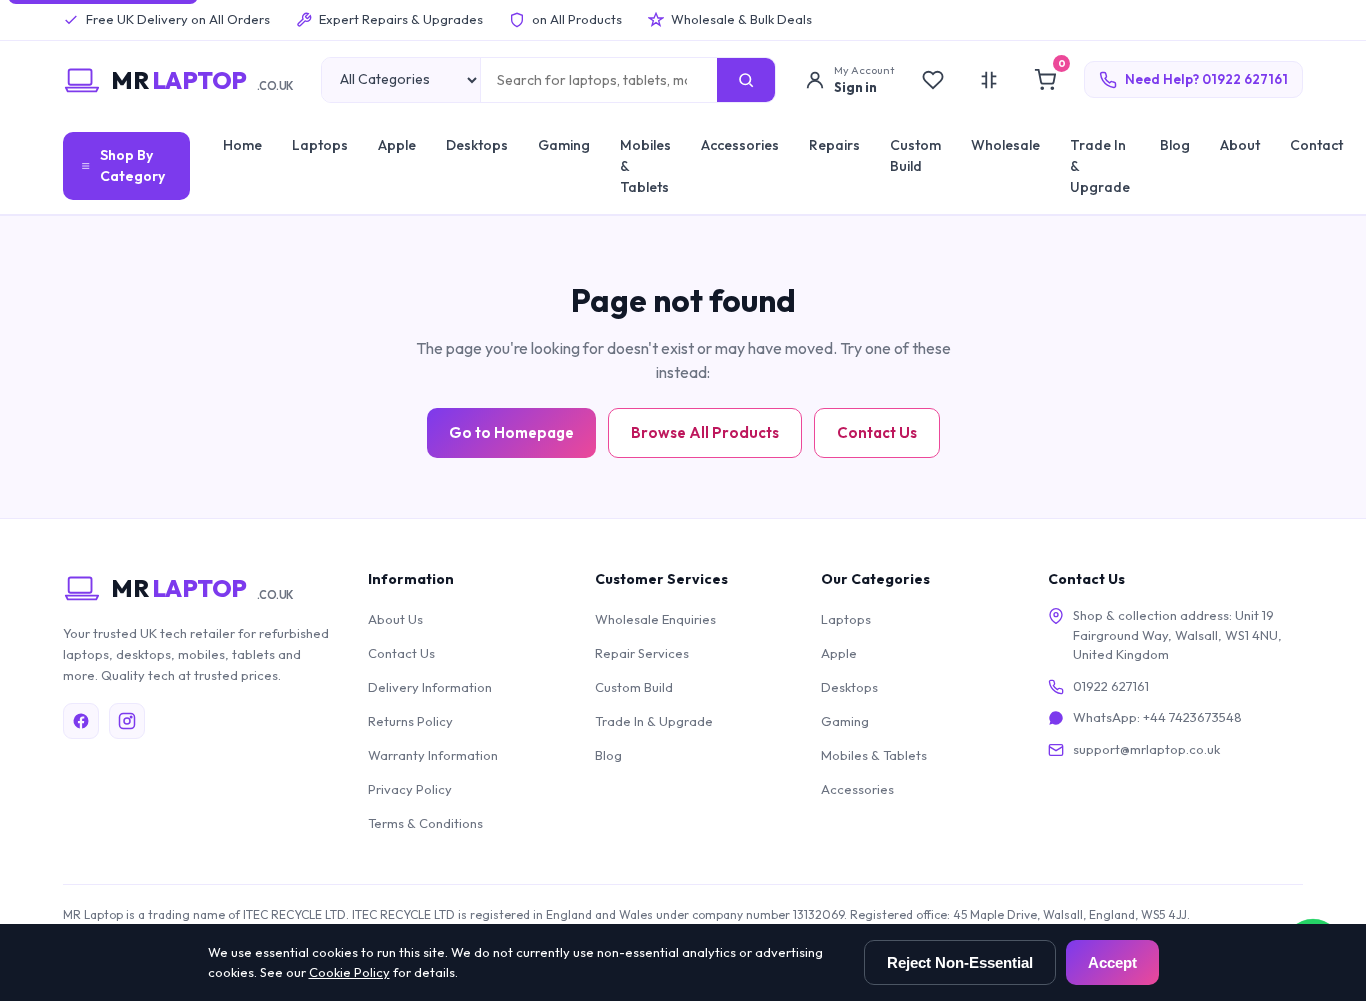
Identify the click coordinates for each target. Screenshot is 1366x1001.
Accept (1112, 962)
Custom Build (915, 155)
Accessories (740, 145)
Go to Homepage (511, 432)
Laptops (320, 145)
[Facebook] (81, 721)
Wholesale (1005, 145)
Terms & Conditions (425, 823)
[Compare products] (989, 80)
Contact (1316, 145)
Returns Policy (410, 721)
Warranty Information (433, 755)
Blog (1175, 145)
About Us (395, 619)
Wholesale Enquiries (655, 619)
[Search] (746, 80)
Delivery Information (430, 687)
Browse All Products (705, 432)
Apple (397, 145)
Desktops (477, 145)
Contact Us (877, 432)
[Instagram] (127, 721)
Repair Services (642, 653)
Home (242, 145)
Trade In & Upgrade (1100, 166)
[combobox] (599, 80)
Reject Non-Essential (960, 962)
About (1240, 145)
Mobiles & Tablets (645, 166)
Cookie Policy (349, 972)
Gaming (564, 145)
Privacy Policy (410, 789)
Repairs (834, 145)
